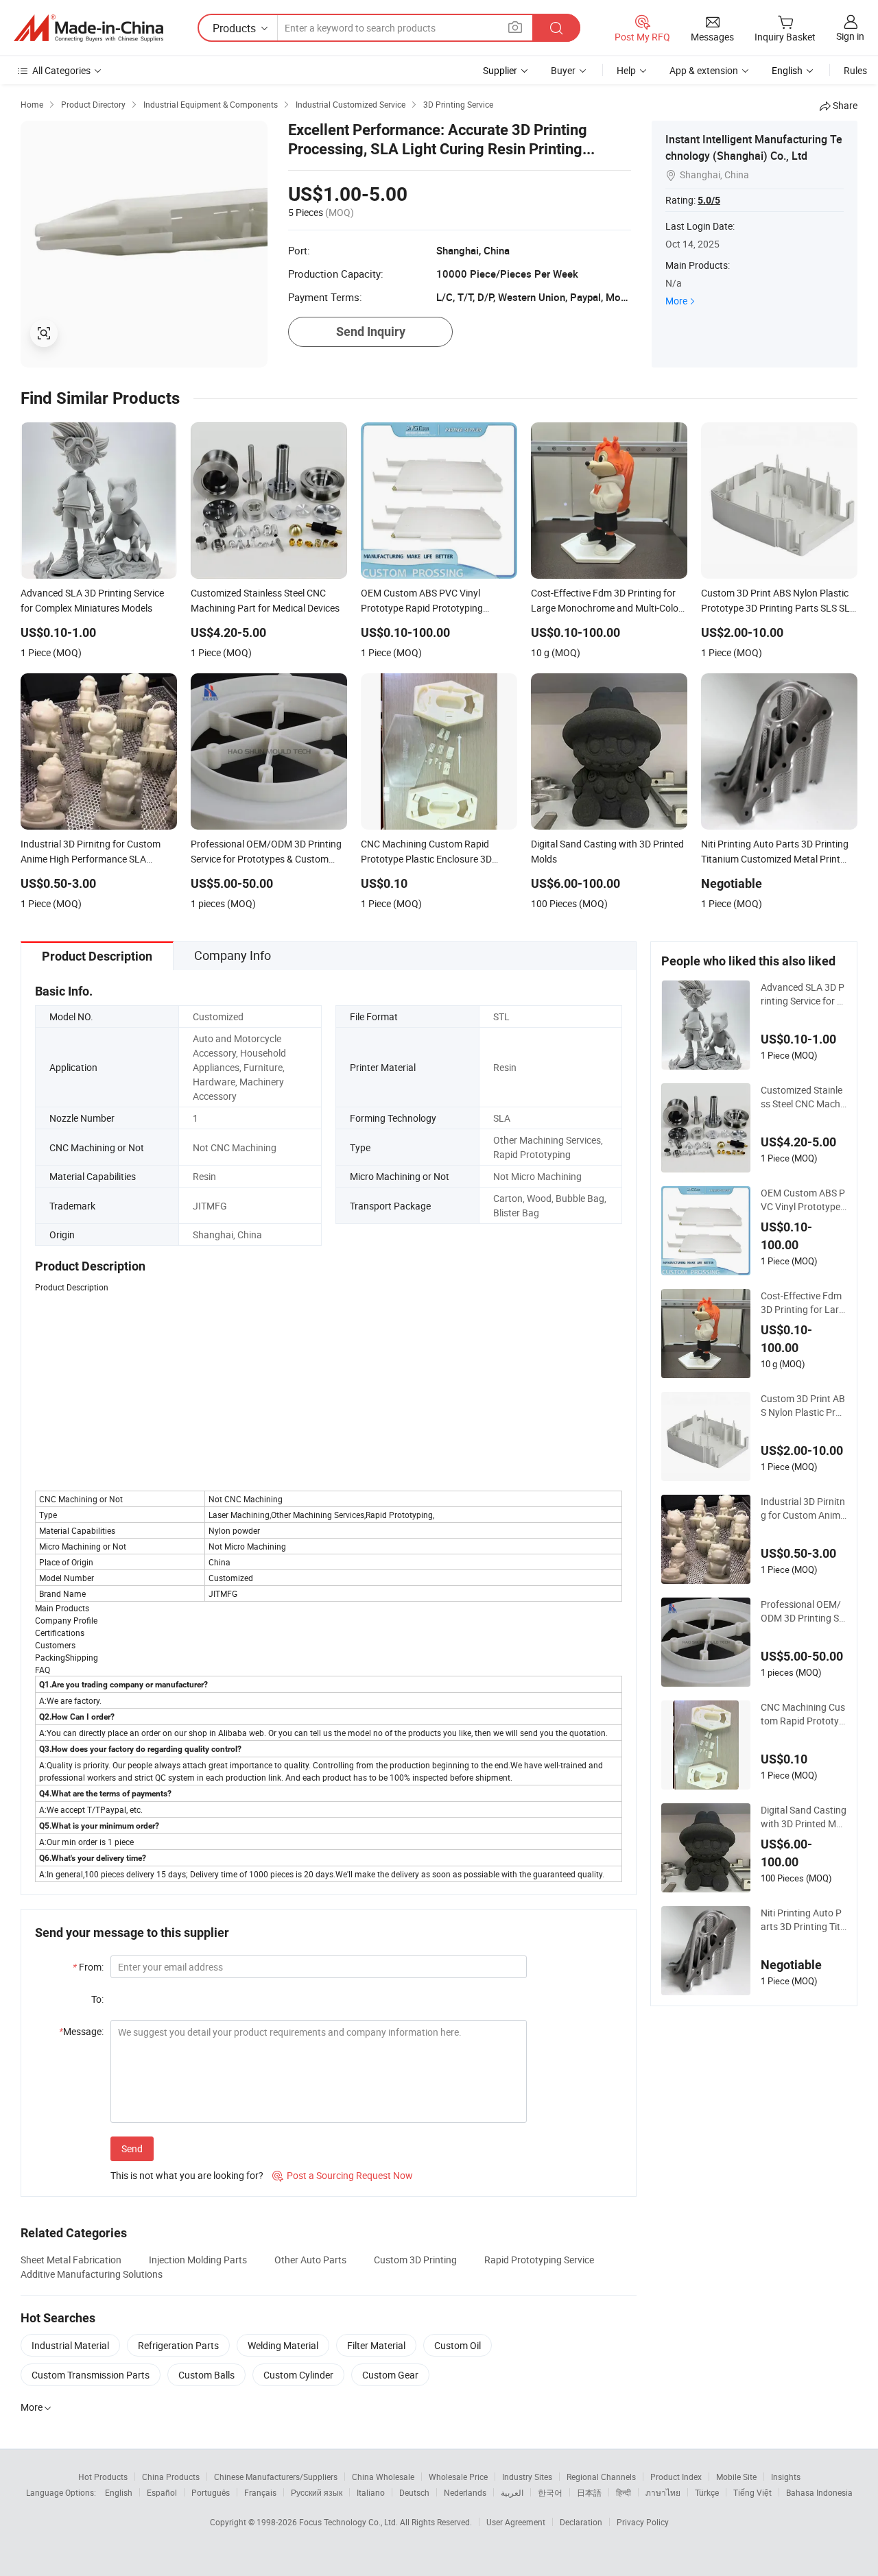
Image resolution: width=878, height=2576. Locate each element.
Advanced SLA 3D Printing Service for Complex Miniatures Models (803, 994)
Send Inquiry (371, 332)
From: (88, 1967)
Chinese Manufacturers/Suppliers (276, 2477)
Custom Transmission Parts (91, 2375)
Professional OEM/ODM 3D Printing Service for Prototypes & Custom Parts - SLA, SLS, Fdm (803, 1611)
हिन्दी (624, 2492)
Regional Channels (601, 2477)
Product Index (676, 2477)
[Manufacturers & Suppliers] (88, 28)
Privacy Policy (643, 2522)
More (676, 301)
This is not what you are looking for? (187, 2175)
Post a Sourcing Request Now (343, 2175)
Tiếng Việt (752, 2492)
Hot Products (103, 2477)
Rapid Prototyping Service (539, 2260)
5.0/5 (709, 200)
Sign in (850, 36)
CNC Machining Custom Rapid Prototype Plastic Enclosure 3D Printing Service (803, 1714)
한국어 (550, 2492)
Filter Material (376, 2345)
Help (626, 70)
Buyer (563, 70)
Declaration (581, 2522)
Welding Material (283, 2345)
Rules (855, 70)
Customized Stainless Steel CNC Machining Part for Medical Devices (802, 1097)
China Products (171, 2477)
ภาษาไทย (663, 2492)
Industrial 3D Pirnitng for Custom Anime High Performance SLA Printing (803, 1508)
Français (260, 2492)
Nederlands (465, 2492)
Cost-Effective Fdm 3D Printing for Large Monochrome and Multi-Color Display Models (803, 1303)
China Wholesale (383, 2477)
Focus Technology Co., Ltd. (349, 2522)
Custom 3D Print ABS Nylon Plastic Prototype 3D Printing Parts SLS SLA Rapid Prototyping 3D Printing (803, 1406)
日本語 (589, 2492)
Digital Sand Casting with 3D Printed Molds (804, 1817)
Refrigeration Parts (178, 2345)
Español (162, 2492)
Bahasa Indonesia (819, 2492)
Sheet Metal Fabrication (71, 2260)
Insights (786, 2477)
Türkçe (707, 2492)
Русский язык (317, 2492)
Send (132, 2148)
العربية (512, 2492)
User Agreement (516, 2522)
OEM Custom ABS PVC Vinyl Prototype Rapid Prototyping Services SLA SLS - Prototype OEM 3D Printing (803, 1200)
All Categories (61, 70)
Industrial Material (70, 2345)
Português (211, 2492)
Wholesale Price (458, 2477)
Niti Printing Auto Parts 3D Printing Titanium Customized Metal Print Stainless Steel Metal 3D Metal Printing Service (803, 1920)
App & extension (704, 70)
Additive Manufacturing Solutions (92, 2274)
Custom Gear (390, 2375)
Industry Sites (527, 2477)
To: (97, 1999)
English (119, 2492)
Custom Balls (206, 2375)
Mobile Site (736, 2477)
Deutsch (414, 2492)
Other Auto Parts (310, 2260)
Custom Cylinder (298, 2375)
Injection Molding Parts (198, 2260)
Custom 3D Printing (415, 2260)
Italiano (371, 2492)
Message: (81, 2031)
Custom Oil (458, 2345)
